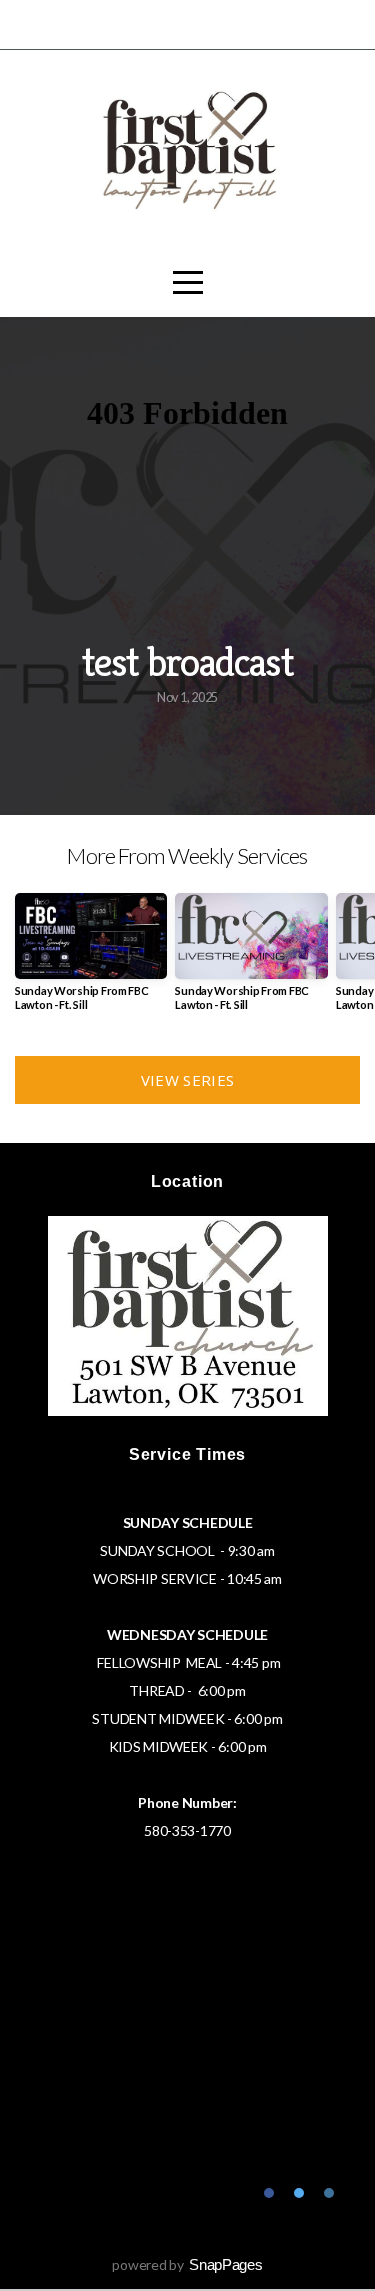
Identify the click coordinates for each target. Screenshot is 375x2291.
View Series (187, 1080)
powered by (187, 2264)
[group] (91, 959)
